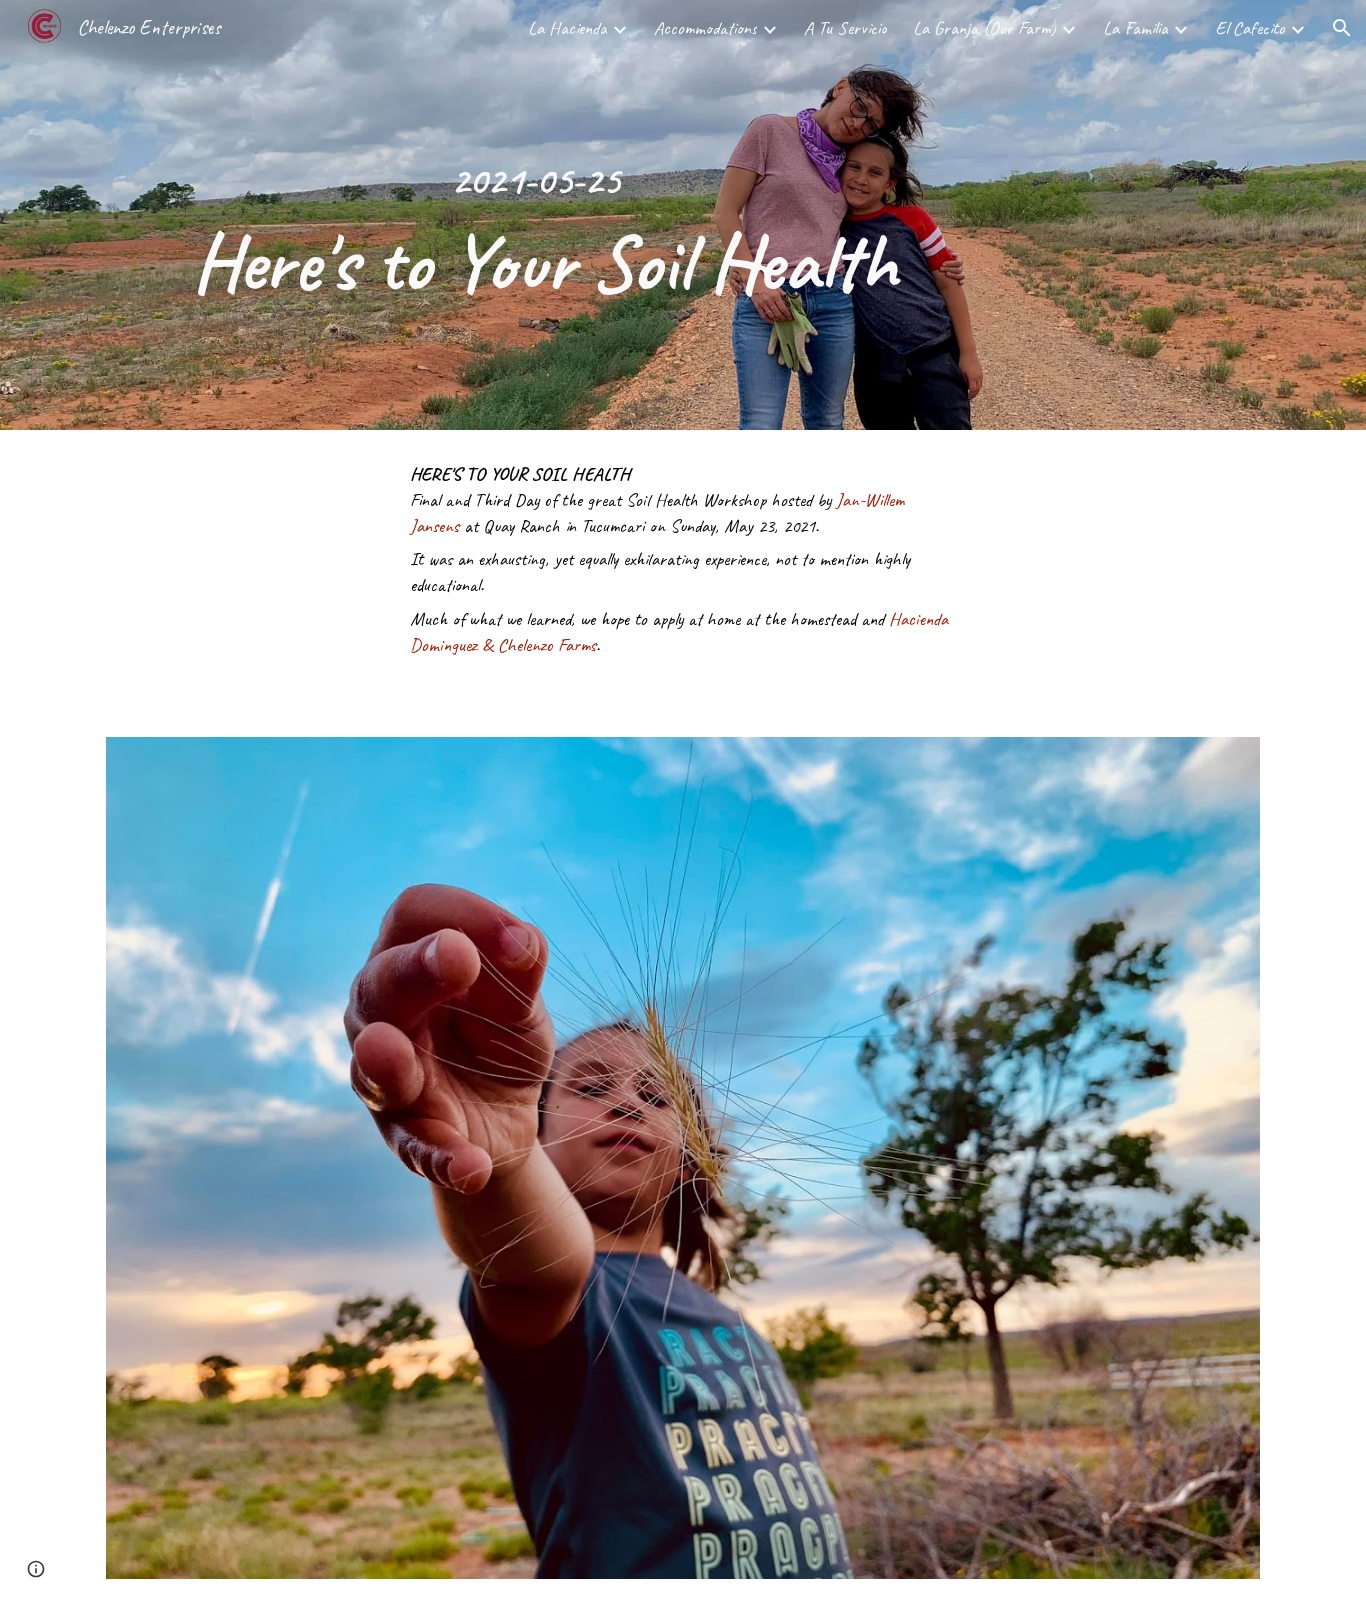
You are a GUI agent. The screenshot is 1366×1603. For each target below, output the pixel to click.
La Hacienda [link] (567, 28)
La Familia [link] (1135, 28)
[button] (1342, 28)
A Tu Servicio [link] (845, 28)
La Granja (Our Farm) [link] (984, 28)
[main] (535, 215)
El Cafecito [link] (1250, 28)
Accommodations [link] (705, 28)
